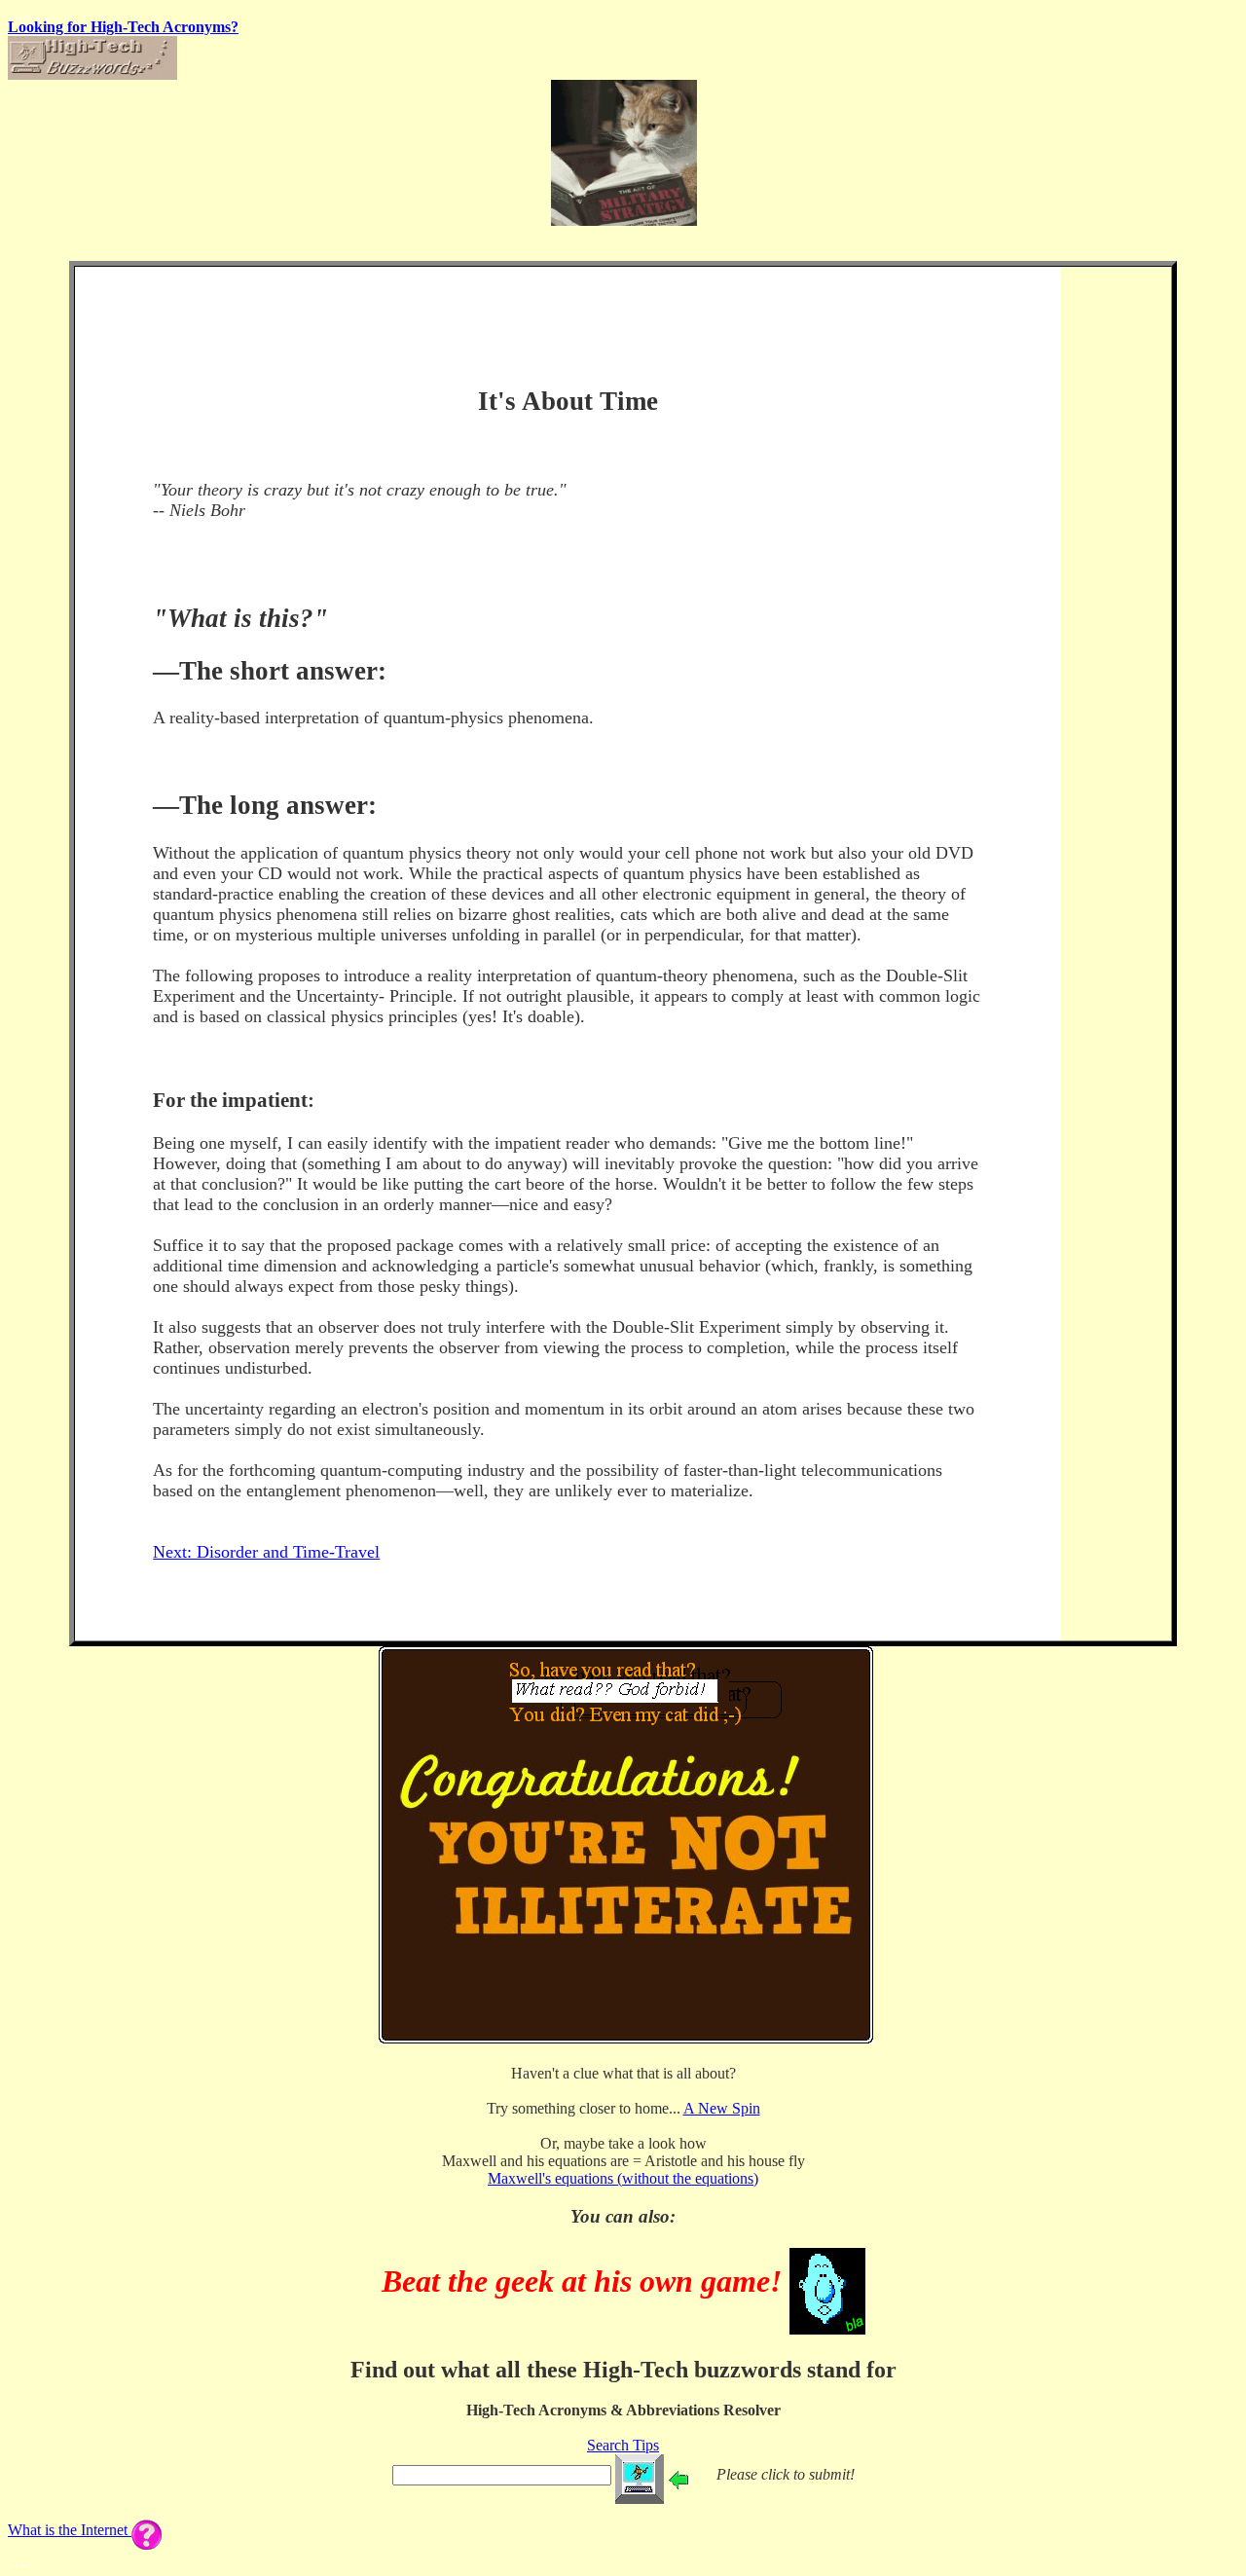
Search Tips (623, 2445)
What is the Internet (70, 2530)
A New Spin (722, 2108)
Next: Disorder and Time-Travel (266, 1552)
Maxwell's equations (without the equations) (623, 2178)
